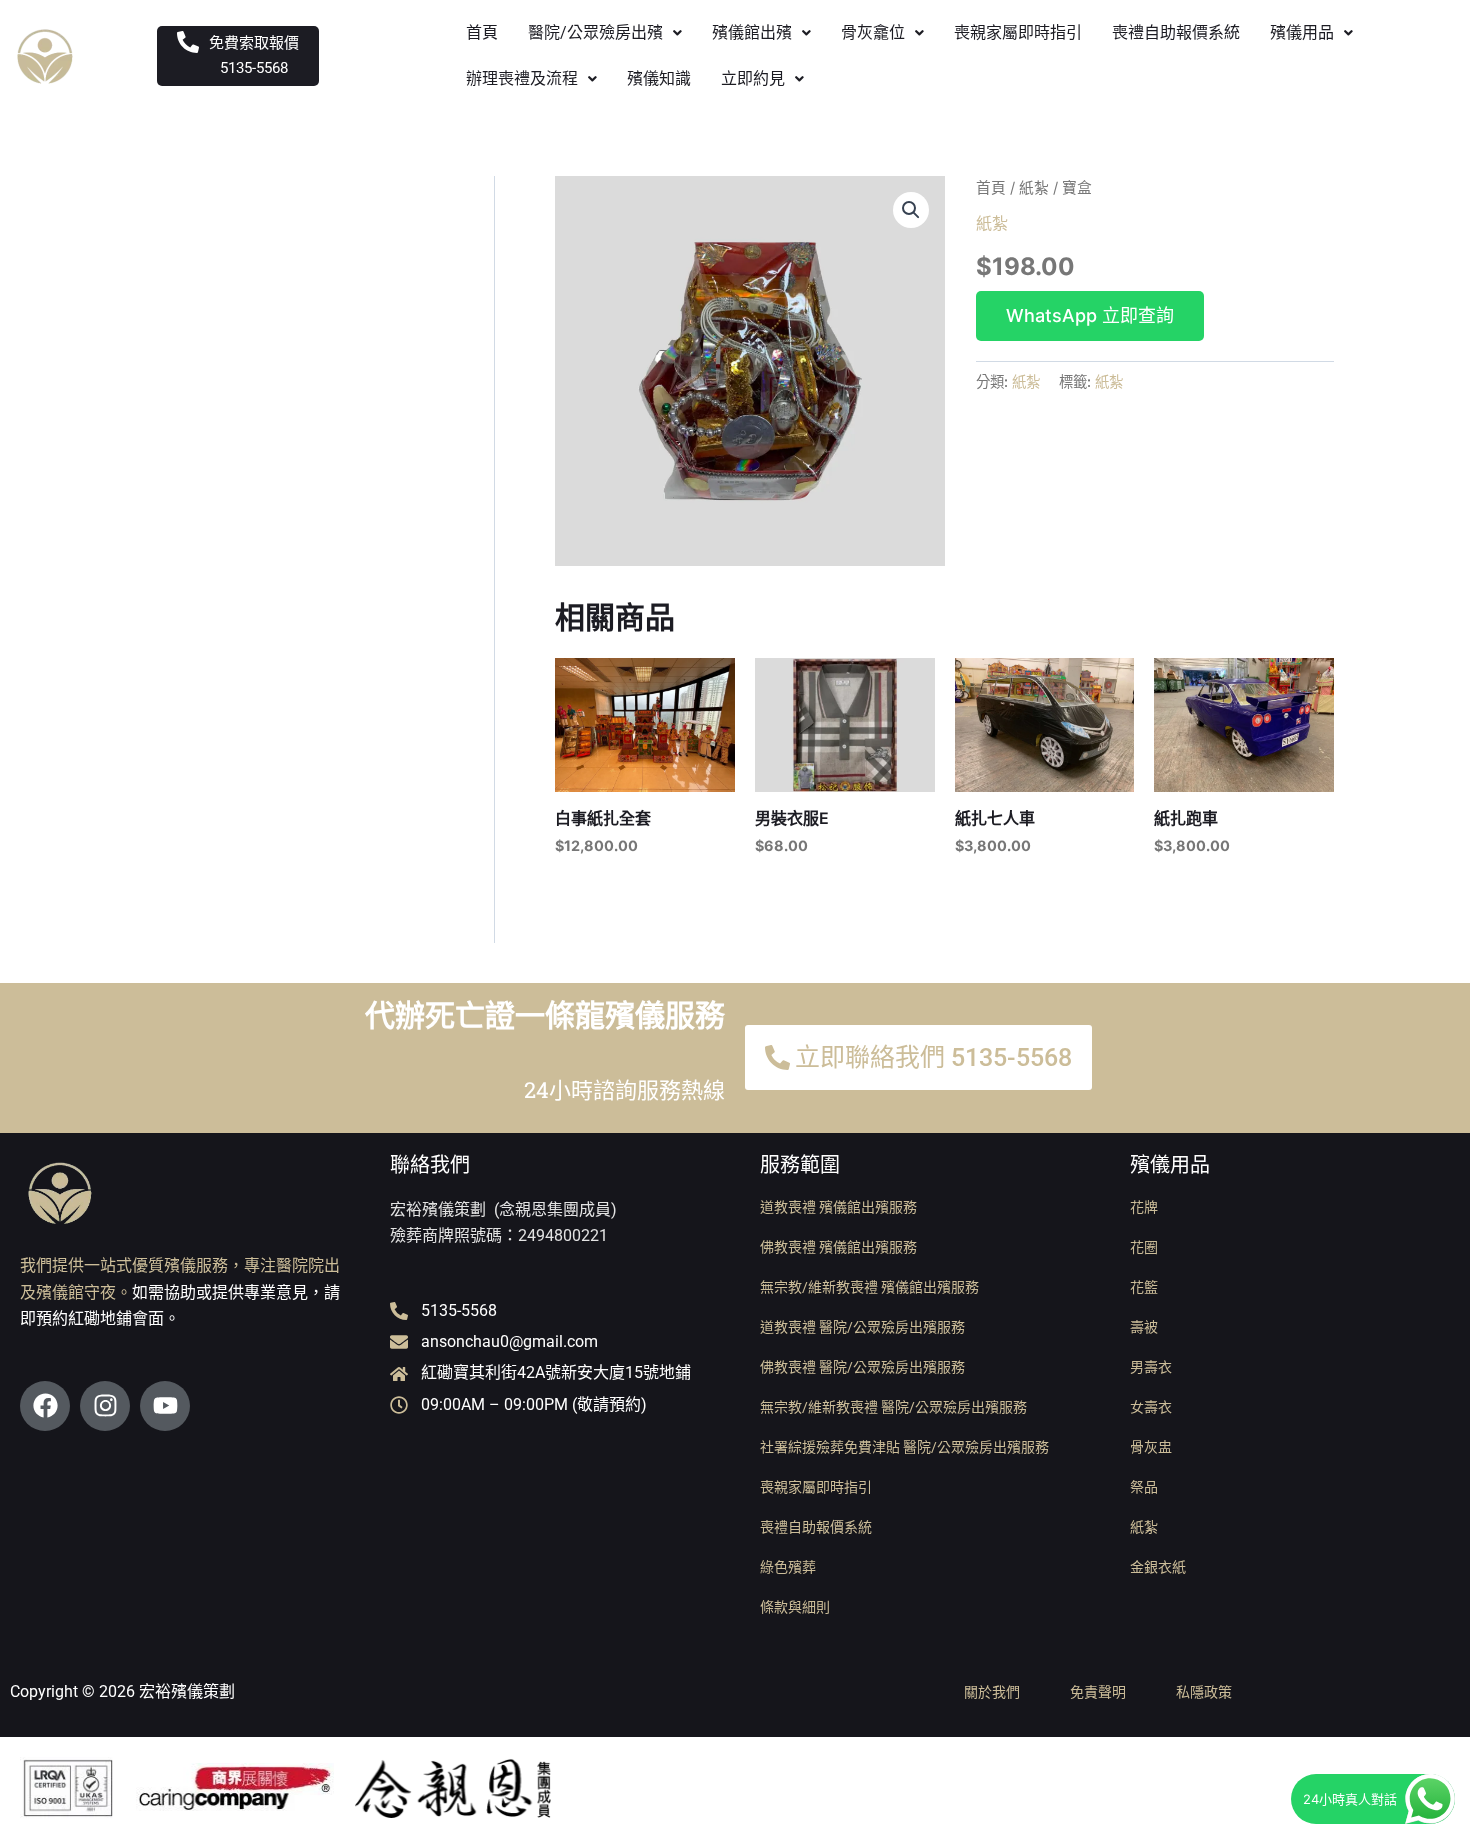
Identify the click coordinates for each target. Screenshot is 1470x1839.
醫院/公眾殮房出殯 (595, 32)
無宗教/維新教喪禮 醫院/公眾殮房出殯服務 (893, 1407)
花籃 (1144, 1287)
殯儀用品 (1302, 32)
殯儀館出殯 (752, 32)
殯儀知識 (659, 78)
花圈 (1144, 1247)
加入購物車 (1090, 316)
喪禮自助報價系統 (1176, 32)
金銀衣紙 (1158, 1567)
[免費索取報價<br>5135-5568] (188, 42)
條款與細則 (795, 1607)
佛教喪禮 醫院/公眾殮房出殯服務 (862, 1367)
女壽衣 (1151, 1407)
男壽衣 (1151, 1367)
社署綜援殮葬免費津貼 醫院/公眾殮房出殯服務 (904, 1447)
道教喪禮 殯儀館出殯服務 (838, 1207)
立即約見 (753, 78)
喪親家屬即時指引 (1018, 32)
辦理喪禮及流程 (522, 78)
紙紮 (1034, 188)
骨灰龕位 (873, 32)
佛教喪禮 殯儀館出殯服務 (838, 1247)
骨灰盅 (1151, 1447)
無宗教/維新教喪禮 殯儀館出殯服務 (869, 1287)
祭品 (1144, 1487)
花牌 (1144, 1207)
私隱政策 (1204, 1692)
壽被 (1144, 1327)
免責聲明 (1098, 1692)
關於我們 (992, 1692)
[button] (605, 33)
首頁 (482, 32)
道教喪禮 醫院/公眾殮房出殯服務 (862, 1327)
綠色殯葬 (788, 1567)
